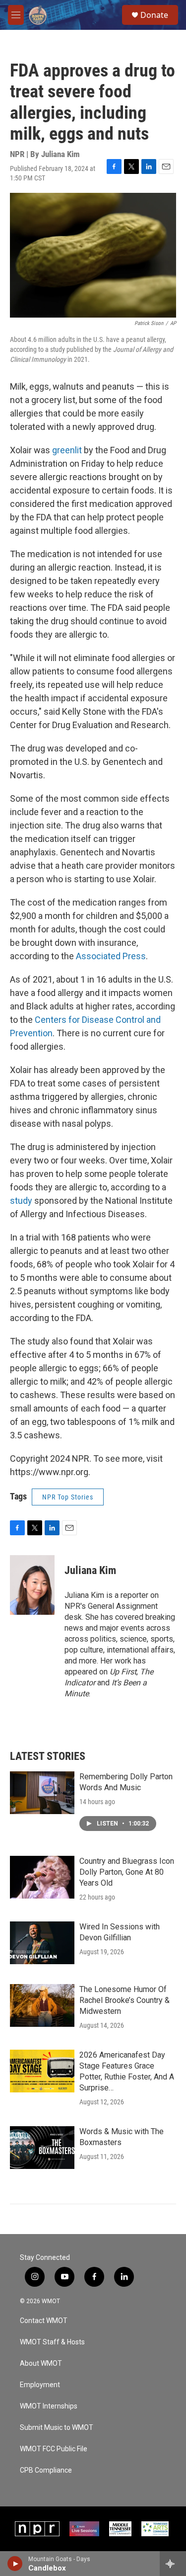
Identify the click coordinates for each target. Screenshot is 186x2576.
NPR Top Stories (68, 1497)
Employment (40, 2385)
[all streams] (173, 2564)
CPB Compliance (46, 2470)
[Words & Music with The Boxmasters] (42, 2148)
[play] (15, 2564)
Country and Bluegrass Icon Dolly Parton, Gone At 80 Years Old (127, 1872)
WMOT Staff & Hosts (52, 2342)
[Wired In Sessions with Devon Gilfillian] (42, 1943)
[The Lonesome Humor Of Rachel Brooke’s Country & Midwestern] (42, 2005)
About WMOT (41, 2364)
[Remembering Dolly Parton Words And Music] (42, 1793)
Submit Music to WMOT (57, 2428)
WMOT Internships (49, 2406)
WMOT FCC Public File (54, 2449)
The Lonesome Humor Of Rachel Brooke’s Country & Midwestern (124, 2000)
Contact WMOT (44, 2321)
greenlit (68, 450)
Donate (154, 15)
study (21, 1201)
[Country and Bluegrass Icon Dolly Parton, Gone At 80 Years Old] (42, 1877)
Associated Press (110, 956)
